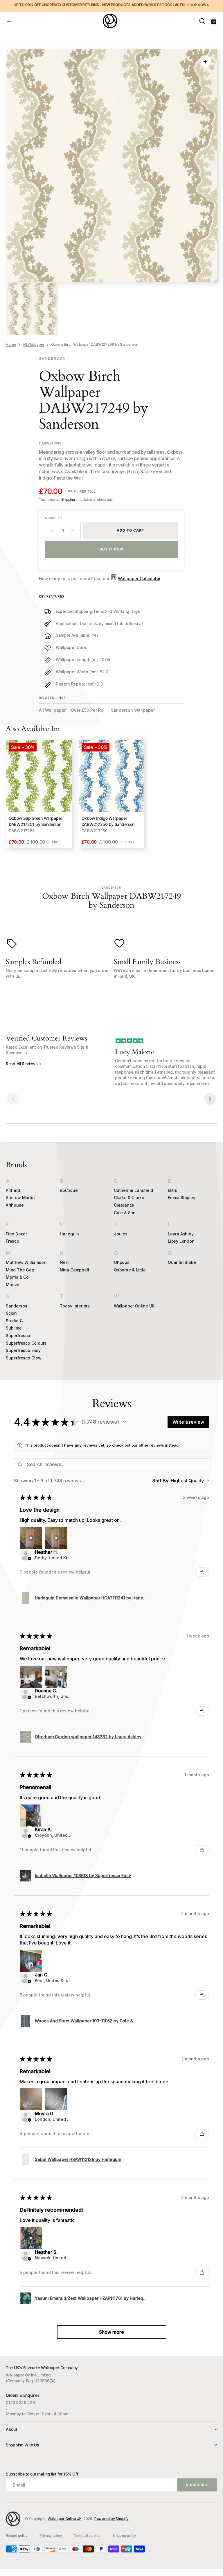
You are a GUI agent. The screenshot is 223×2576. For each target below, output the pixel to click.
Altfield (13, 1190)
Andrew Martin (20, 1198)
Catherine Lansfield (133, 1190)
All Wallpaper (34, 344)
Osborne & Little (130, 1270)
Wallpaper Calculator (139, 578)
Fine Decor (16, 1234)
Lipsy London (181, 1241)
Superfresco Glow (24, 1358)
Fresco (12, 1241)
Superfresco (18, 1335)
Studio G (14, 1321)
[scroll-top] (211, 2564)
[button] (9, 21)
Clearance (124, 1205)
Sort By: (161, 1481)
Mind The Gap (20, 1270)
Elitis (172, 1190)
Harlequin (69, 1234)
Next (64, 1262)
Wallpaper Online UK (134, 1306)
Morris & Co (17, 1277)
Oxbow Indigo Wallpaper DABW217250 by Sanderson (108, 821)
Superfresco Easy (23, 1350)
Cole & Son (125, 1213)
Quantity (54, 518)
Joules (121, 1234)
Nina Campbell (74, 1270)
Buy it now (112, 549)
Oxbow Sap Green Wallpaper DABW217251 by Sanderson (35, 821)
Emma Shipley (182, 1198)
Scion (11, 1313)
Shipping (68, 499)
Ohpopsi (122, 1262)
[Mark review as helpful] (202, 1572)
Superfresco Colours (26, 1343)
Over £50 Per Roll (88, 710)
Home (11, 344)
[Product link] (39, 794)
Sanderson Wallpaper (133, 710)
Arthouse (15, 1205)
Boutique (69, 1190)
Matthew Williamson (26, 1262)
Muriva (13, 1285)
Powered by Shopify (111, 2519)
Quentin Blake (182, 1262)
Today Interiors (75, 1306)
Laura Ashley (181, 1234)
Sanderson (17, 1306)
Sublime (14, 1328)
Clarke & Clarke (129, 1198)
